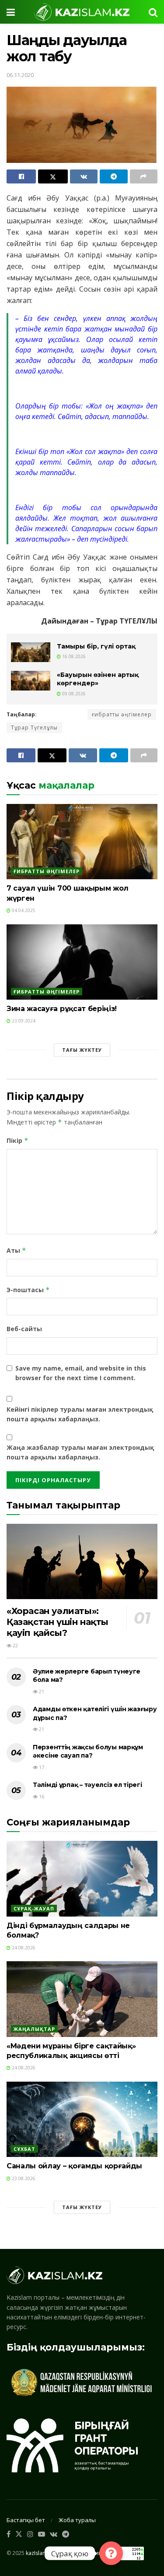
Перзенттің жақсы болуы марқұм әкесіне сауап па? (88, 1751)
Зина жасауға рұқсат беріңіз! (62, 1009)
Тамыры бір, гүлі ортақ (96, 646)
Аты (16, 1250)
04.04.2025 (23, 910)
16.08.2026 (73, 656)
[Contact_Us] (111, 2553)
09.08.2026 (73, 694)
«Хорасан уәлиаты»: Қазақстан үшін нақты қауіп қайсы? (58, 1622)
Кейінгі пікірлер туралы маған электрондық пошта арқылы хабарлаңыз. (80, 1414)
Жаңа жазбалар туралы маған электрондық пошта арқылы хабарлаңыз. (80, 1452)
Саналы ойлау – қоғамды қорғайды (74, 2166)
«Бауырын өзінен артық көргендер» (98, 679)
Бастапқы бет (26, 2520)
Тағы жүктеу (82, 1050)
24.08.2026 (23, 1948)
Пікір (17, 1140)
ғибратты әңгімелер (122, 714)
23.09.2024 (23, 1021)
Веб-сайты (24, 1329)
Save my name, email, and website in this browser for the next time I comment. (81, 1373)
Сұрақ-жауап (34, 1908)
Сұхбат (24, 2149)
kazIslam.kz (40, 2553)
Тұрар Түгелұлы (34, 728)
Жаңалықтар (34, 2029)
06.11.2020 (20, 75)
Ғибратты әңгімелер (47, 871)
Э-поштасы (28, 1290)
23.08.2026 (23, 2178)
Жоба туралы (77, 2520)
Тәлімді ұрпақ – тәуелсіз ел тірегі (87, 1785)
